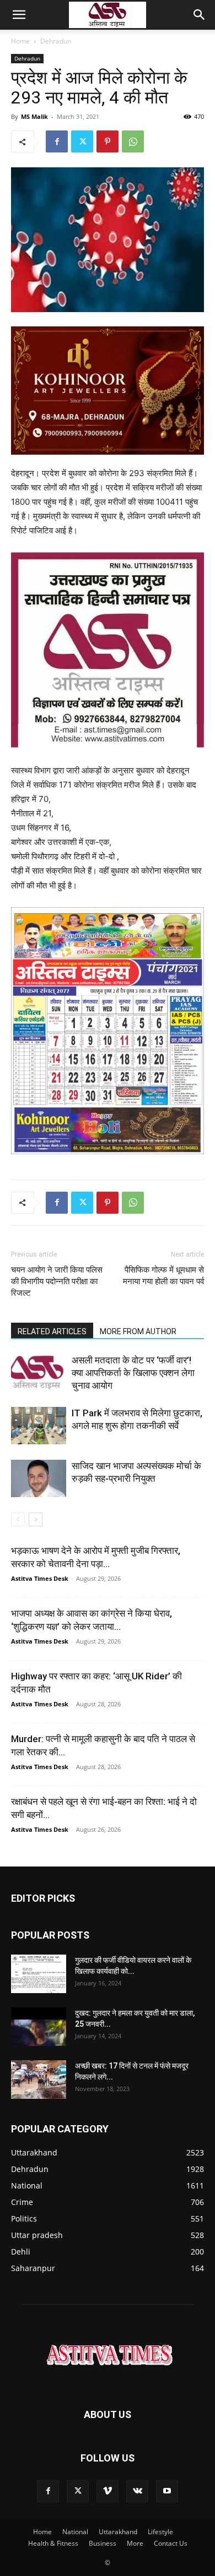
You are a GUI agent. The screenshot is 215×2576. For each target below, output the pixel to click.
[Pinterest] (108, 141)
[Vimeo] (108, 2491)
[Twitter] (82, 141)
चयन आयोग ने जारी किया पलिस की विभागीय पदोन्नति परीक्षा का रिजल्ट (57, 1281)
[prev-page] (18, 1519)
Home (20, 41)
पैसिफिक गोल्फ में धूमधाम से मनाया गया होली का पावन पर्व (163, 1276)
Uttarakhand (118, 2532)
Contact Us (171, 2543)
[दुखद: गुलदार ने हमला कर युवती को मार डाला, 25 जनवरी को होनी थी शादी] (39, 2027)
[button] (19, 15)
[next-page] (36, 1519)
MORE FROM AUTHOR (138, 1331)
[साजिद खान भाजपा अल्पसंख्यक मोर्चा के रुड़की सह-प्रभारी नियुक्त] (39, 1479)
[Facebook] (57, 141)
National (75, 2532)
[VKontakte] (137, 2491)
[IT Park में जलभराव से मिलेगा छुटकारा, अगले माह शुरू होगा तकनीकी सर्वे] (39, 1426)
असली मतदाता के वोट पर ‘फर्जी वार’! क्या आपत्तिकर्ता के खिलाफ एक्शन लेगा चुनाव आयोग (133, 1373)
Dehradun (56, 41)
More (135, 2543)
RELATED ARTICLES (52, 1331)
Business (103, 2543)
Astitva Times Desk (40, 1578)
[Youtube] (167, 2491)
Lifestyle (160, 2532)
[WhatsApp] (133, 141)
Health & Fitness (53, 2543)
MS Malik (34, 116)
